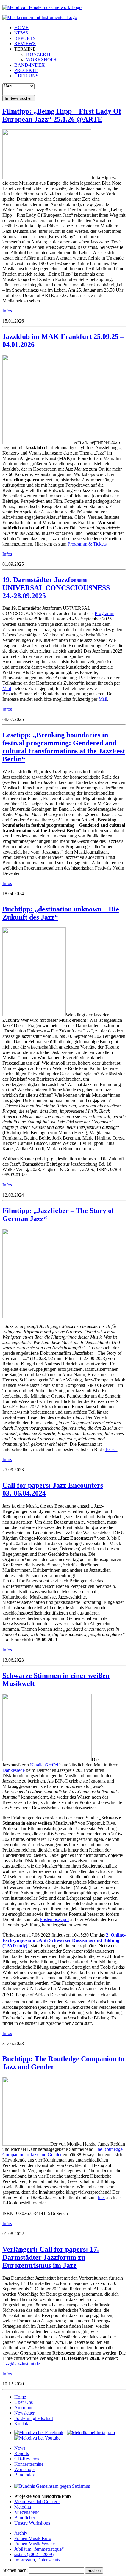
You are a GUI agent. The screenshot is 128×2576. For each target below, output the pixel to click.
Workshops (25, 2469)
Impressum (25, 2560)
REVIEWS (25, 44)
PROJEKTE (26, 70)
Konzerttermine (29, 2464)
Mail (7, 688)
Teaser (111, 1449)
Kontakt (22, 2424)
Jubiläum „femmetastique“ (39, 2549)
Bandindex (25, 2475)
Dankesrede (14, 1770)
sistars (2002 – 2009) (34, 2554)
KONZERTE (39, 54)
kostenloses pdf (55, 1919)
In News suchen (19, 98)
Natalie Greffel (44, 1765)
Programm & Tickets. (88, 544)
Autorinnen (25, 2408)
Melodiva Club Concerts (37, 2502)
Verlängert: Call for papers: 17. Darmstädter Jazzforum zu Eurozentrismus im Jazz (51, 2257)
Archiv (21, 2533)
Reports (22, 2453)
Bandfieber (25, 2518)
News (20, 2448)
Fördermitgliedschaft (34, 2418)
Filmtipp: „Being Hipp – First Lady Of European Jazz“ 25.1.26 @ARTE (62, 115)
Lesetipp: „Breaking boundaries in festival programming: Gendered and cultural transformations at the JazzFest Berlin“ (64, 747)
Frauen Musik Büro (33, 2538)
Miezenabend (27, 2512)
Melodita (23, 2507)
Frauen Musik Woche (35, 2544)
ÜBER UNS (26, 76)
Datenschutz (49, 2560)
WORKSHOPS (41, 60)
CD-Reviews (27, 2459)
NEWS (21, 33)
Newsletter (24, 2413)
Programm (104, 613)
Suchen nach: (15, 2570)
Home (20, 2397)
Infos (7, 311)
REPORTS (25, 38)
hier (102, 2197)
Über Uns (24, 2402)
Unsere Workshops (32, 2523)
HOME (21, 27)
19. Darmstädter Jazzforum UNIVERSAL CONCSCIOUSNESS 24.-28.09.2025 (56, 588)
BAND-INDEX (30, 65)
